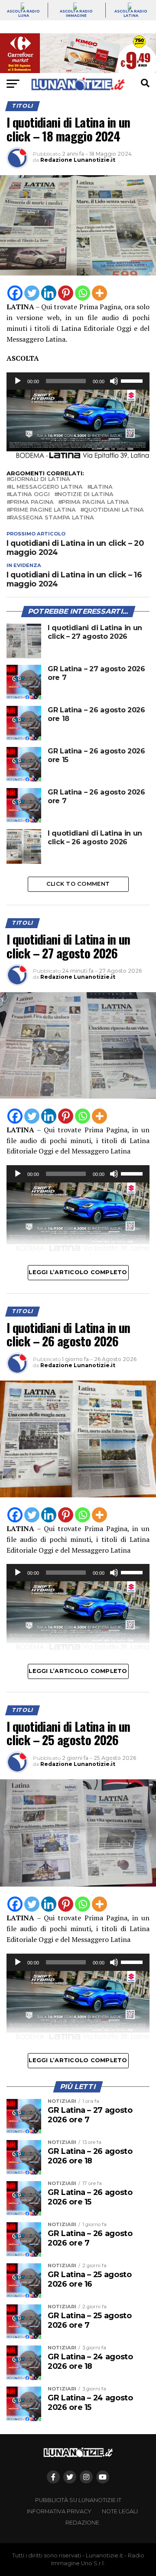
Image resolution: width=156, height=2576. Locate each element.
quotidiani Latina (114, 510)
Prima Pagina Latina (95, 502)
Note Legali (120, 2511)
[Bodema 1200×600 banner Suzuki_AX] (78, 459)
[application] (78, 381)
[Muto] (114, 381)
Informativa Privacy (59, 2511)
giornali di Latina (40, 479)
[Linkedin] (49, 293)
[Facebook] (15, 293)
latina (102, 487)
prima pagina (32, 502)
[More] (99, 293)
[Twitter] (32, 293)
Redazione (82, 2523)
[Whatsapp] (83, 293)
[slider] (133, 380)
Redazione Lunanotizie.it (78, 160)
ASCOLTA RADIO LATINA (131, 13)
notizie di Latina (86, 495)
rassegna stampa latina (52, 518)
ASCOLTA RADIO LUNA (23, 13)
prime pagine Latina (43, 510)
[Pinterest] (66, 293)
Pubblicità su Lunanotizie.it (78, 2500)
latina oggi (30, 495)
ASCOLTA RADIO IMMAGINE (76, 13)
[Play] (18, 381)
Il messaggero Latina (46, 487)
